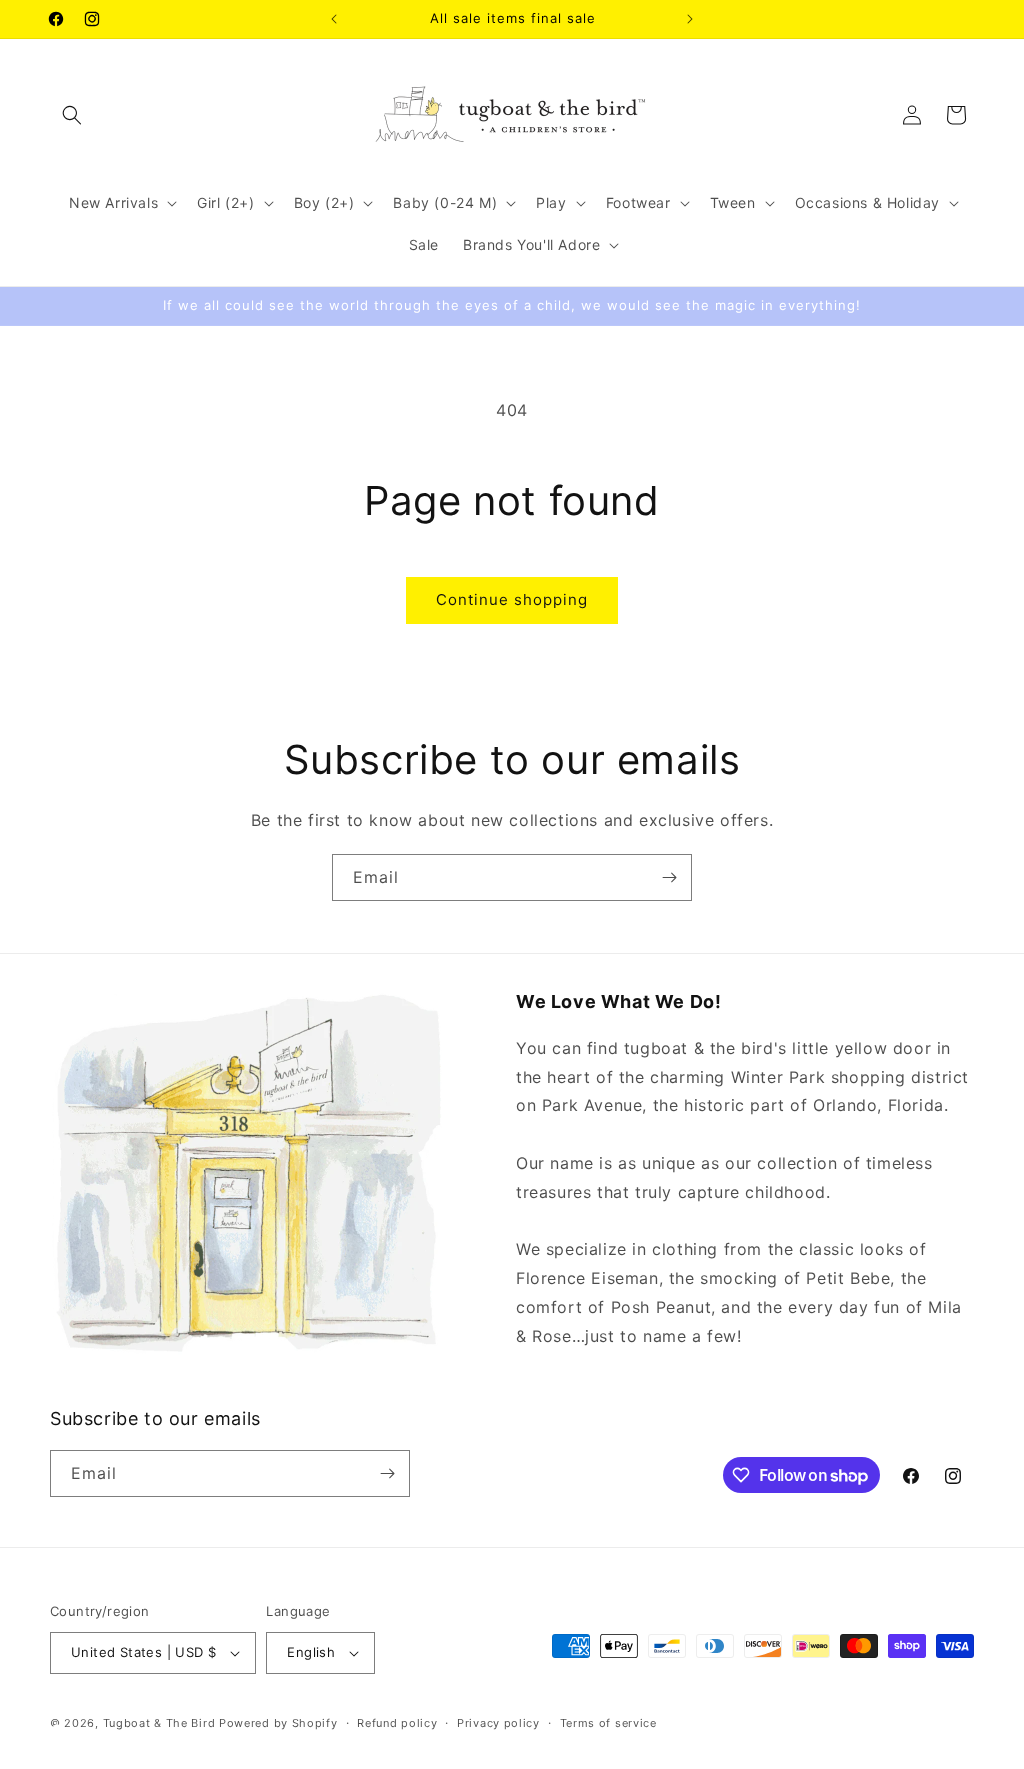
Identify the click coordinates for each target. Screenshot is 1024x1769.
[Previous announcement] (334, 19)
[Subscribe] (669, 877)
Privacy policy (498, 1723)
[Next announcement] (690, 19)
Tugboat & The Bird (159, 1723)
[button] (72, 115)
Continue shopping (512, 599)
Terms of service (608, 1723)
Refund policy (397, 1723)
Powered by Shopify (278, 1723)
